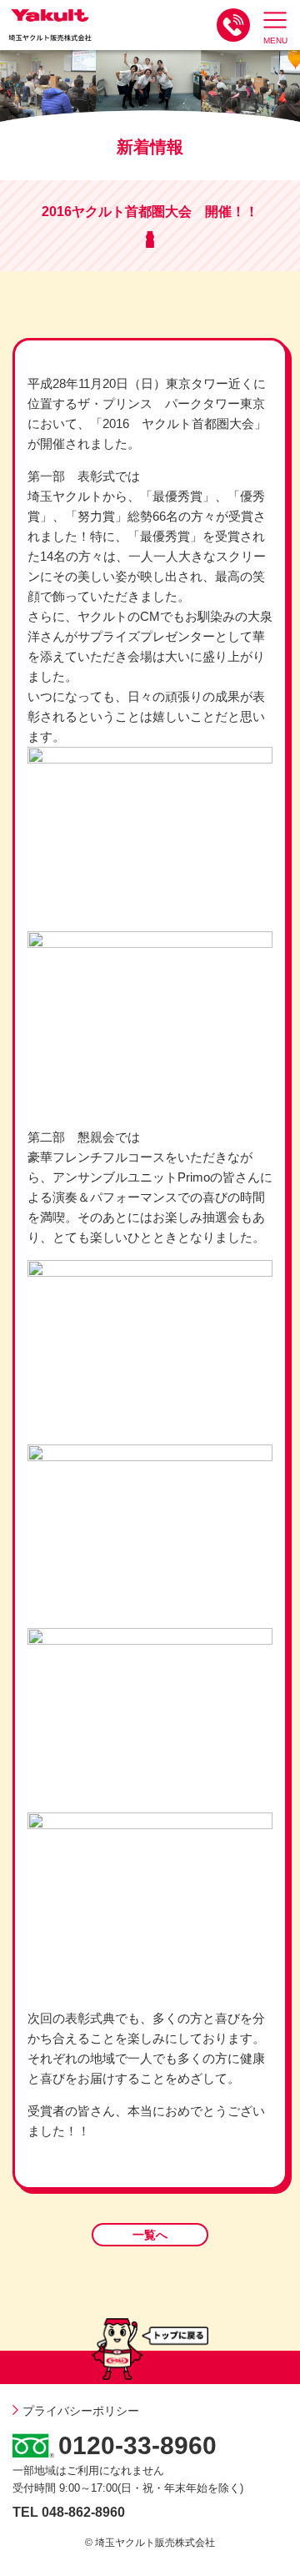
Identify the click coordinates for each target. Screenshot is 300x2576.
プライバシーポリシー (81, 2411)
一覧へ (150, 2235)
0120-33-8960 (137, 2445)
